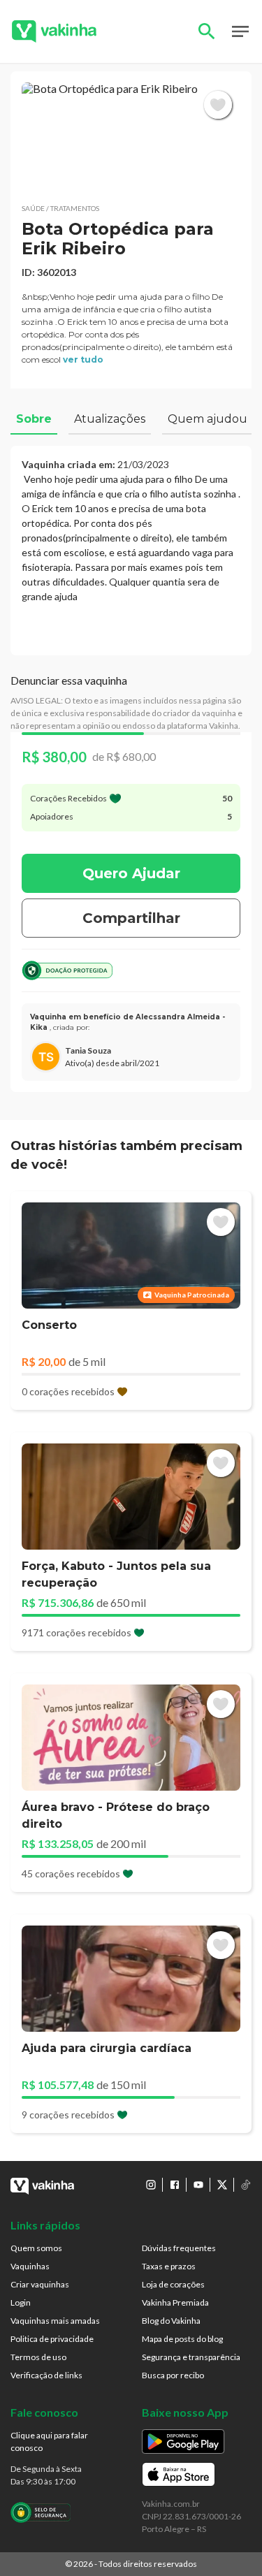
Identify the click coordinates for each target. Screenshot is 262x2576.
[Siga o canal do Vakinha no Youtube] (198, 2185)
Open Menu (240, 31)
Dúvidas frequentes (179, 2248)
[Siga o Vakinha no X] (222, 2185)
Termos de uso (38, 2357)
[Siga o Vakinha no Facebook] (175, 2185)
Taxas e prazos (169, 2266)
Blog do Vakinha (171, 2321)
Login (21, 2302)
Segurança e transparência (191, 2357)
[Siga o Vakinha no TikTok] (246, 2185)
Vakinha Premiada (175, 2302)
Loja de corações (173, 2284)
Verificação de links (46, 2375)
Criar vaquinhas (40, 2284)
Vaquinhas (30, 2266)
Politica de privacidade (52, 2339)
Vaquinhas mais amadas (55, 2321)
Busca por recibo (173, 2375)
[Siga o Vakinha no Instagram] (151, 2185)
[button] (131, 137)
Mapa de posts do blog (182, 2339)
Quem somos (36, 2248)
